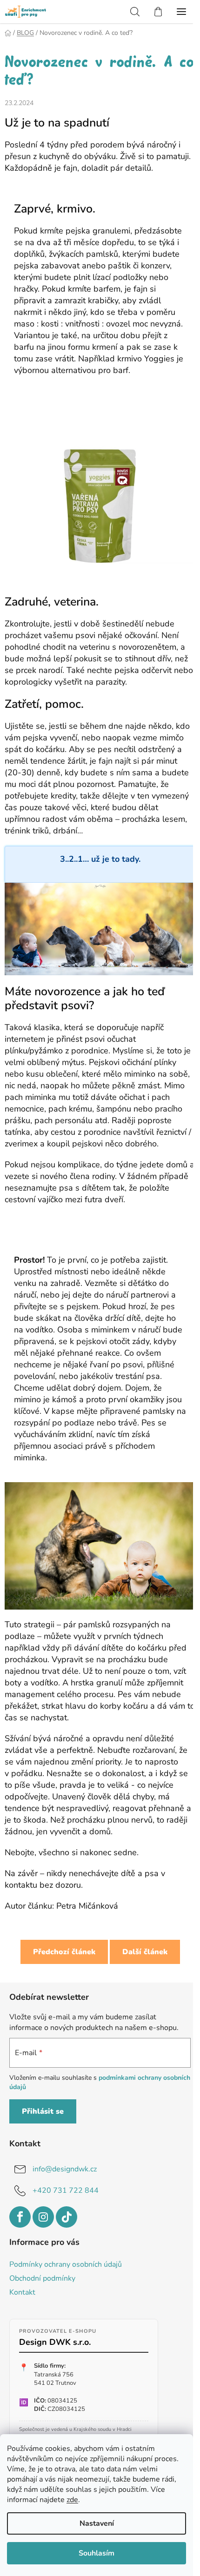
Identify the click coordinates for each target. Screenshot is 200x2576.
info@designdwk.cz (65, 2169)
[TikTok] (67, 2217)
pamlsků (94, 1624)
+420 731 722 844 (66, 2190)
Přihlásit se (43, 2111)
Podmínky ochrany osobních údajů (66, 2264)
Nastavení (97, 2523)
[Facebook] (20, 2217)
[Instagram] (43, 2217)
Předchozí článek (64, 1952)
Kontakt (22, 2292)
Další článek (145, 1952)
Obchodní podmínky (42, 2278)
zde (72, 2500)
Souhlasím (97, 2553)
